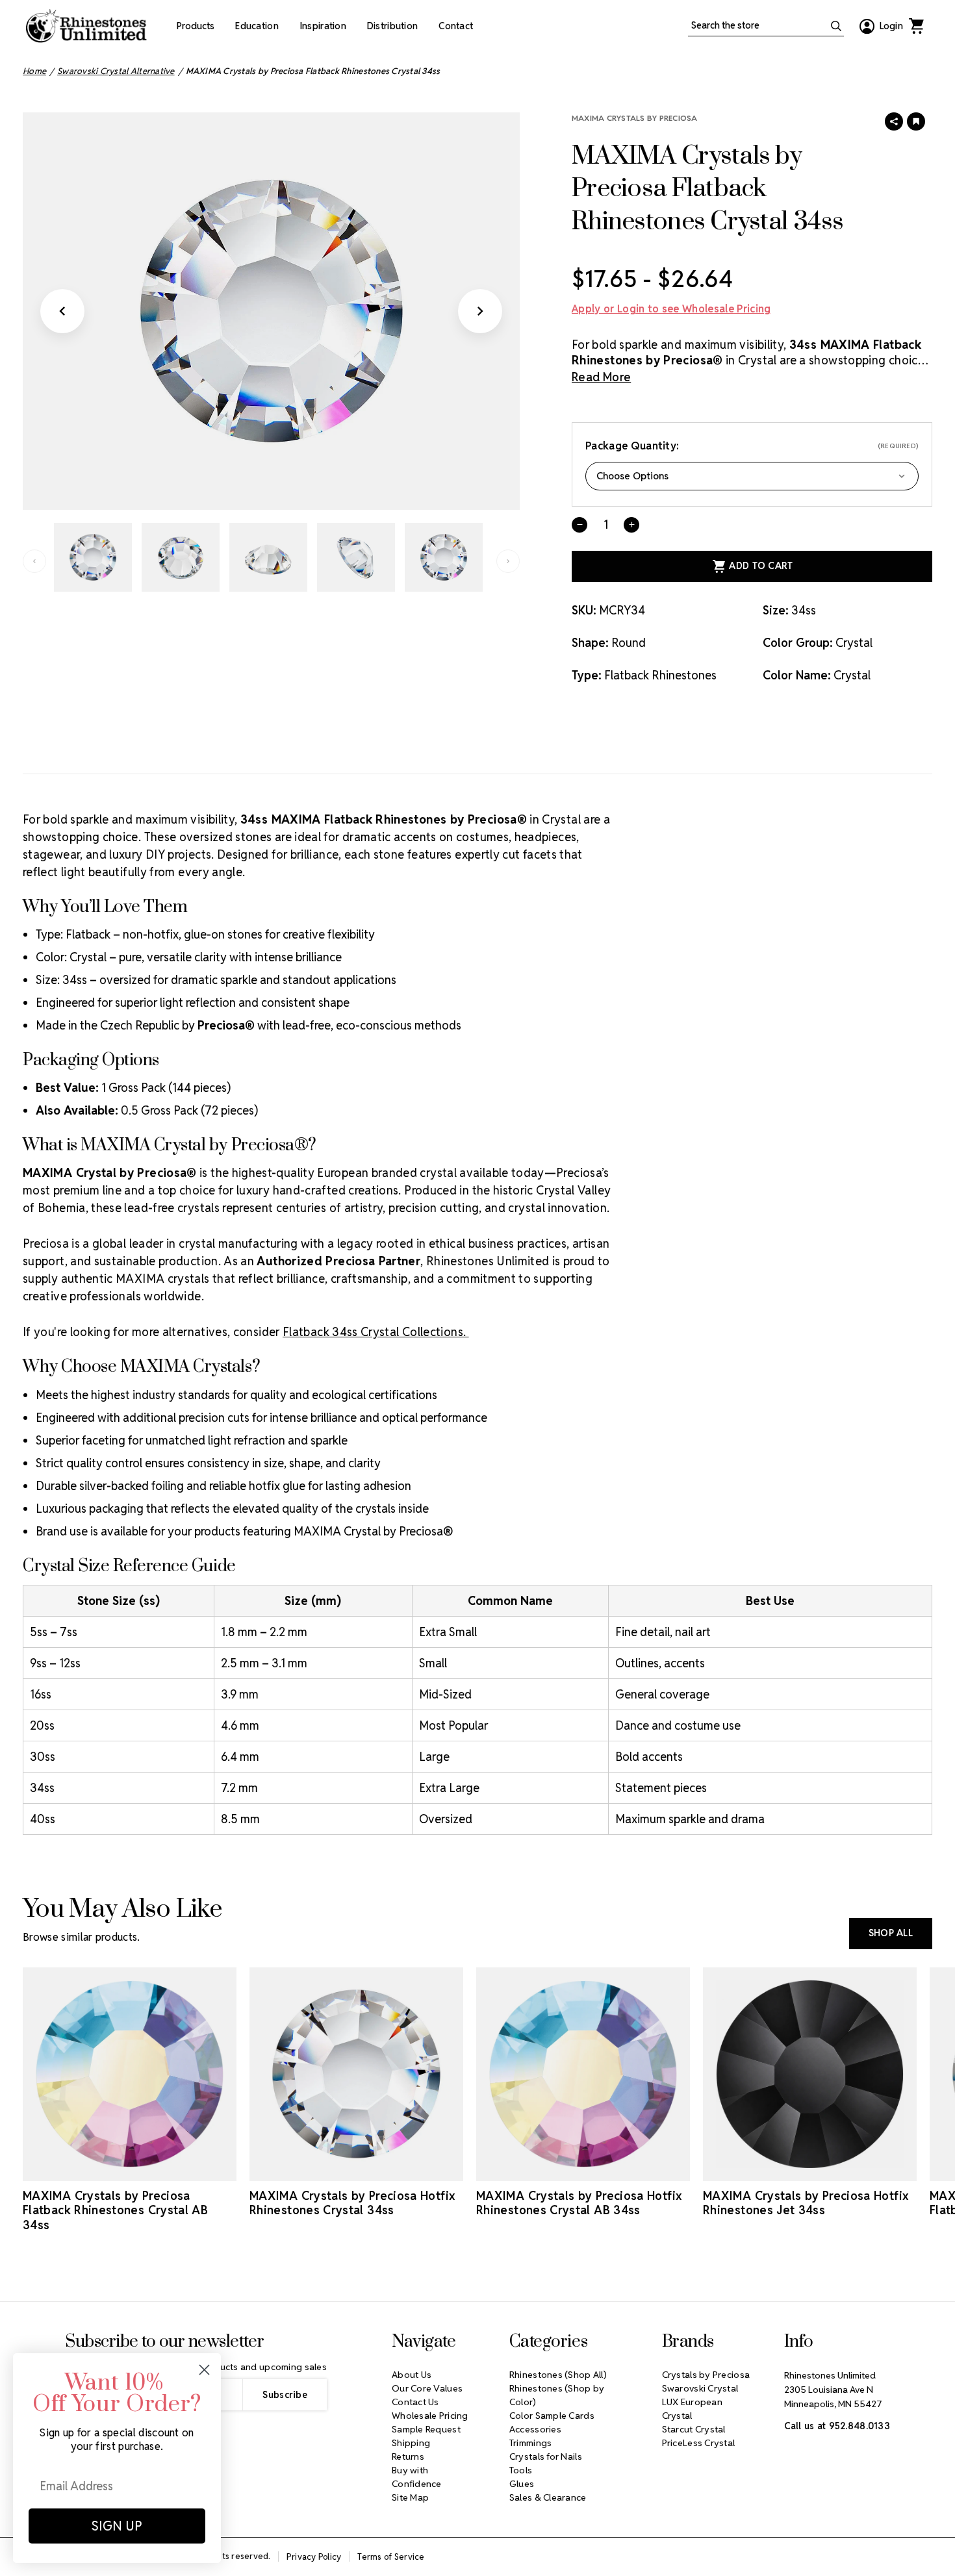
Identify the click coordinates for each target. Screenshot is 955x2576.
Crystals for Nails (546, 2456)
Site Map (410, 2497)
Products (196, 26)
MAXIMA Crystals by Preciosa (634, 118)
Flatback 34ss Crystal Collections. (376, 1332)
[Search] (836, 26)
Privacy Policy (314, 2557)
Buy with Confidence (417, 2477)
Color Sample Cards (552, 2416)
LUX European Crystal (692, 2409)
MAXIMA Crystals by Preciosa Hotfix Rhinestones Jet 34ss (806, 2203)
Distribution (392, 26)
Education (257, 26)
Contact (456, 26)
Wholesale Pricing (430, 2416)
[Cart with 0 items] (916, 26)
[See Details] (130, 2169)
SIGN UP (117, 2526)
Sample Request (426, 2429)
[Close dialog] (204, 2370)
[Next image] (480, 311)
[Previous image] (62, 311)
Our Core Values (427, 2388)
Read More (601, 377)
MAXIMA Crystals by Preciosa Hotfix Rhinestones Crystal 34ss (352, 2203)
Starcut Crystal (694, 2429)
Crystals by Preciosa (706, 2375)
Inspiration (323, 26)
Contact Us (415, 2402)
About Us (412, 2375)
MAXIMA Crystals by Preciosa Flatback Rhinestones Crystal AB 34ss (115, 2210)
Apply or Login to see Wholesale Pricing (671, 309)
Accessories (535, 2429)
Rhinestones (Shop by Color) (557, 2395)
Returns (408, 2456)
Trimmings (531, 2443)
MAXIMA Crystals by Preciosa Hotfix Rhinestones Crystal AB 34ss (579, 2203)
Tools (521, 2470)
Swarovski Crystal (700, 2388)
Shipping (411, 2443)
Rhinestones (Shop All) (558, 2375)
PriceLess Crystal (699, 2443)
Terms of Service (391, 2557)
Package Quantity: (752, 446)
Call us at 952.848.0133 (837, 2426)
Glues (522, 2484)
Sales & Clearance (548, 2497)
